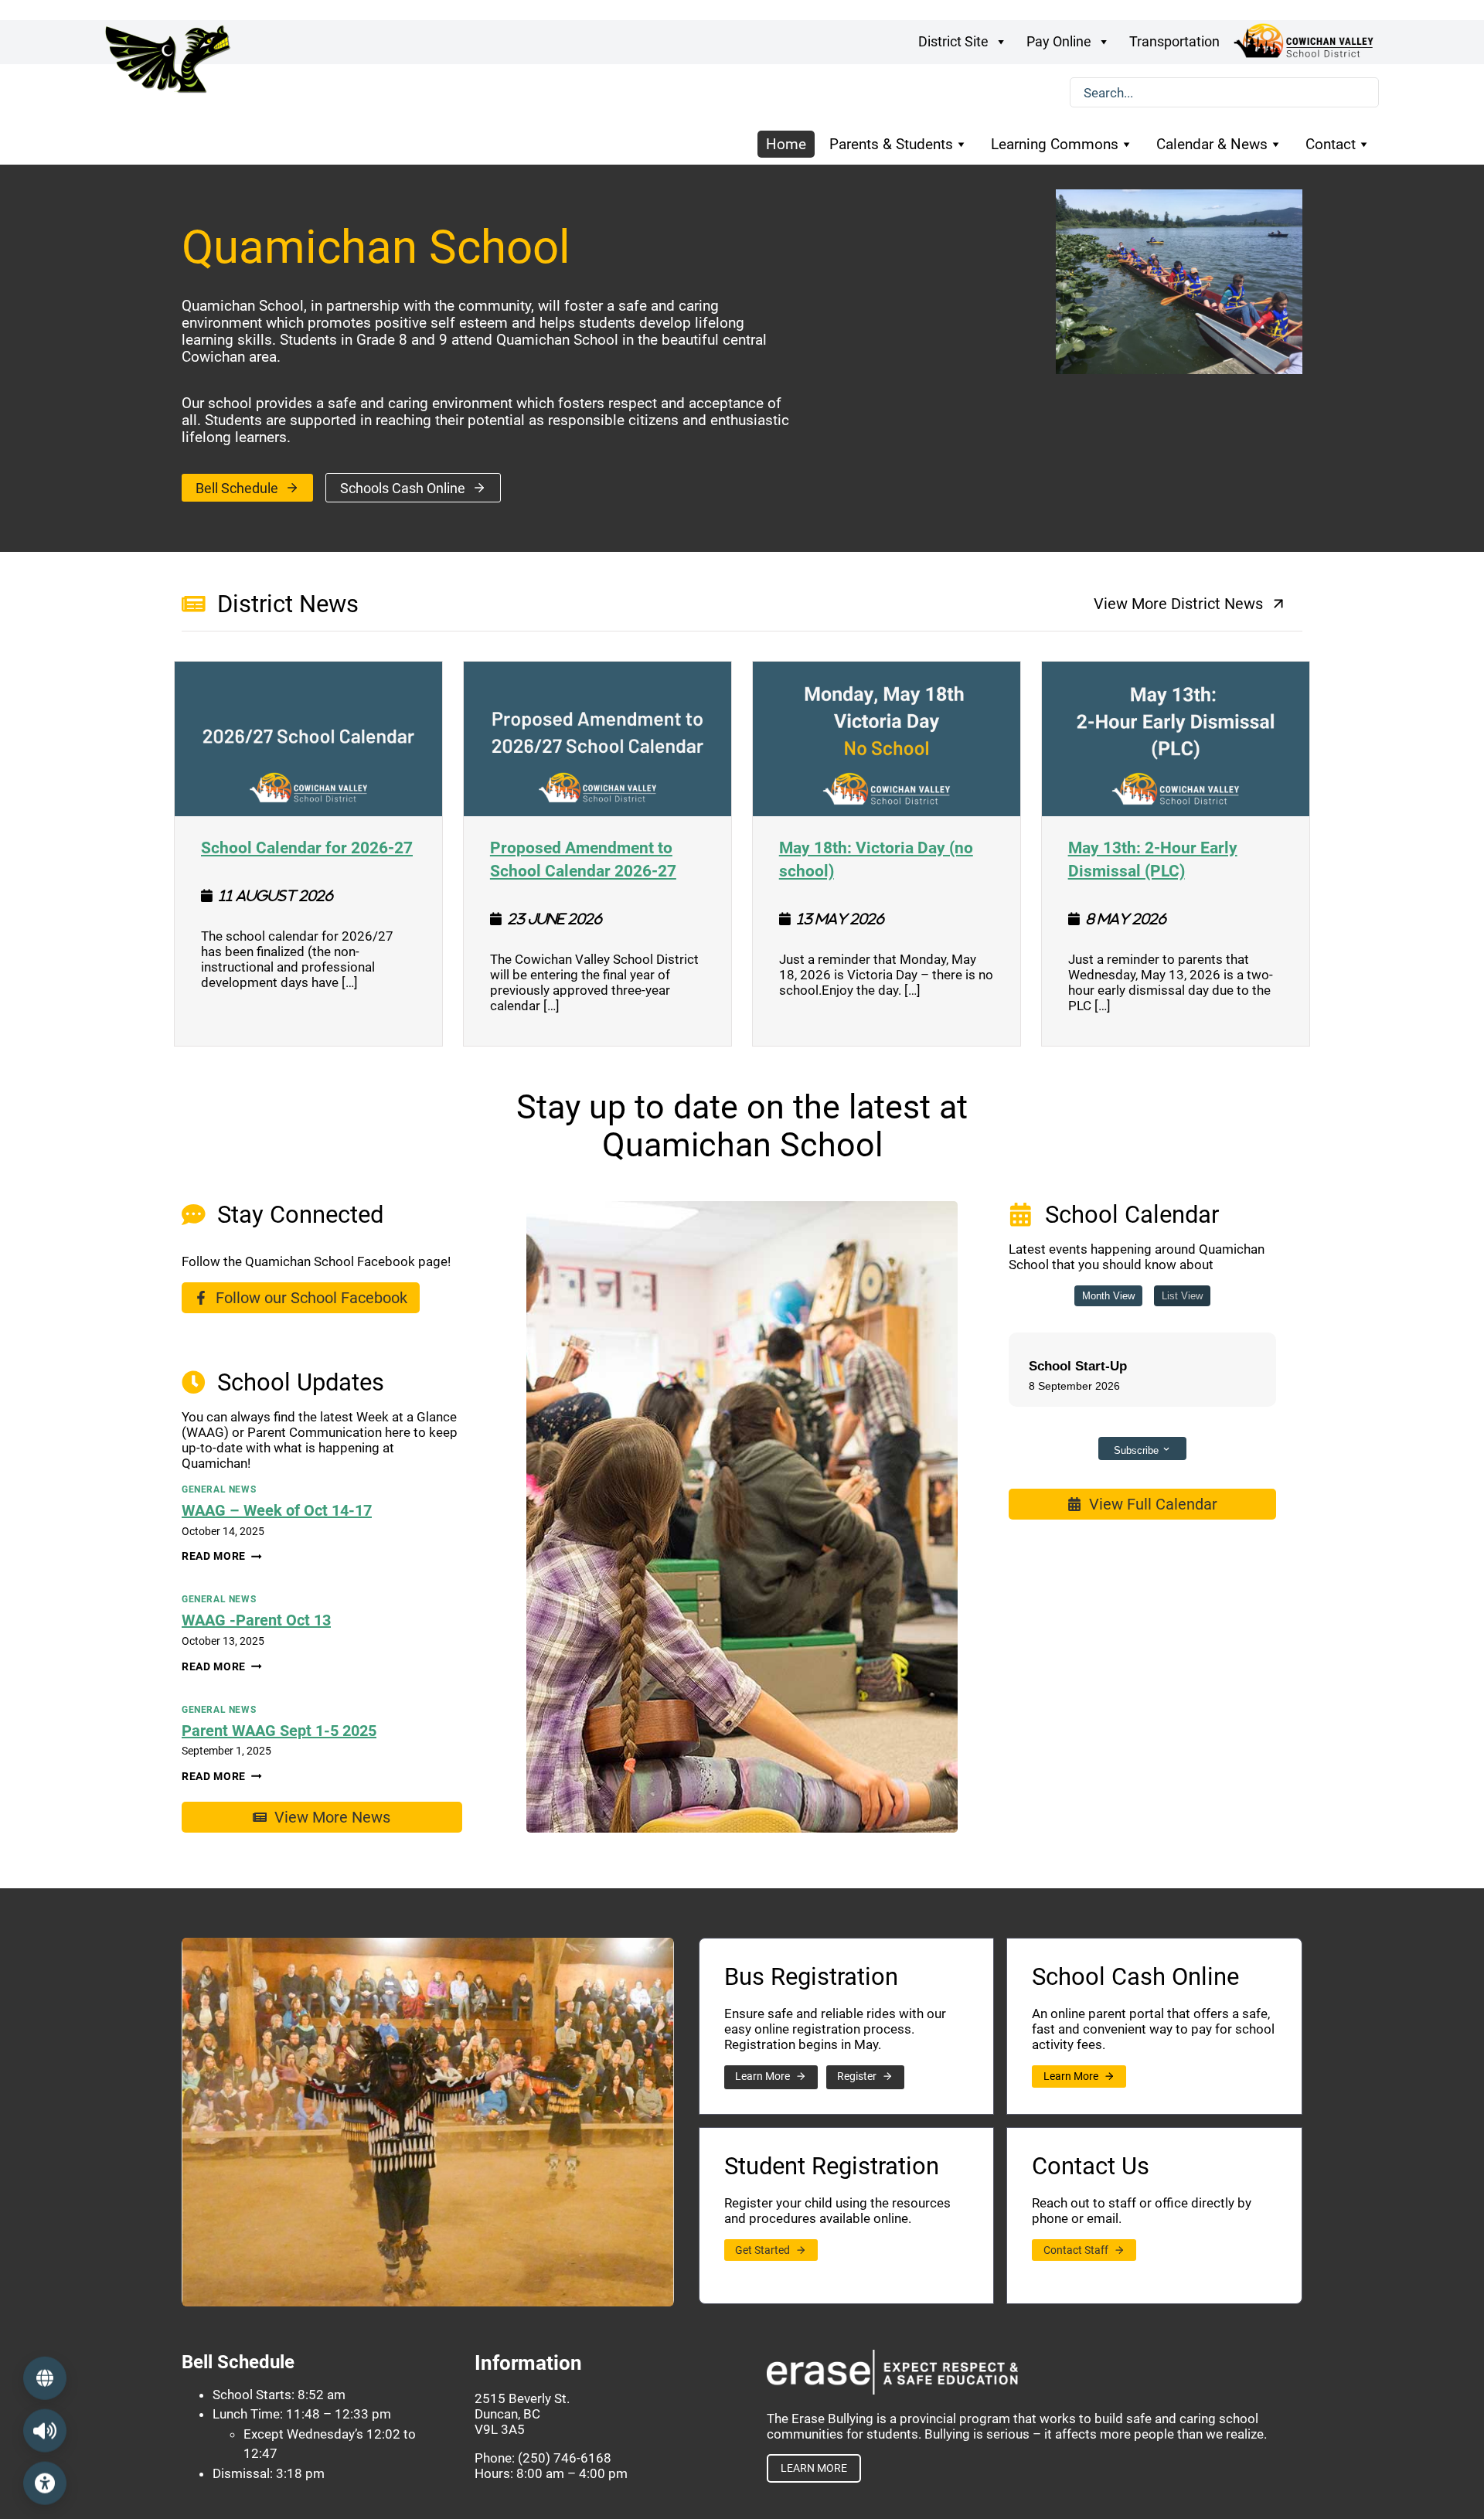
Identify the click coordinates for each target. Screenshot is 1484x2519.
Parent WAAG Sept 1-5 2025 (279, 1731)
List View (1182, 1296)
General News (219, 1489)
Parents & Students (891, 144)
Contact (1331, 144)
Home (786, 144)
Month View (1108, 1296)
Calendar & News (1212, 144)
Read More (222, 1556)
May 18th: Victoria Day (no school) (887, 858)
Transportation (1174, 41)
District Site (953, 41)
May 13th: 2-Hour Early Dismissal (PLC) (1176, 858)
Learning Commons (1055, 144)
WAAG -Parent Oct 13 (256, 1620)
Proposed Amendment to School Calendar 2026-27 (597, 858)
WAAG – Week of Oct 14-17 (277, 1510)
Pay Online (1059, 41)
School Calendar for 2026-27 (307, 847)
